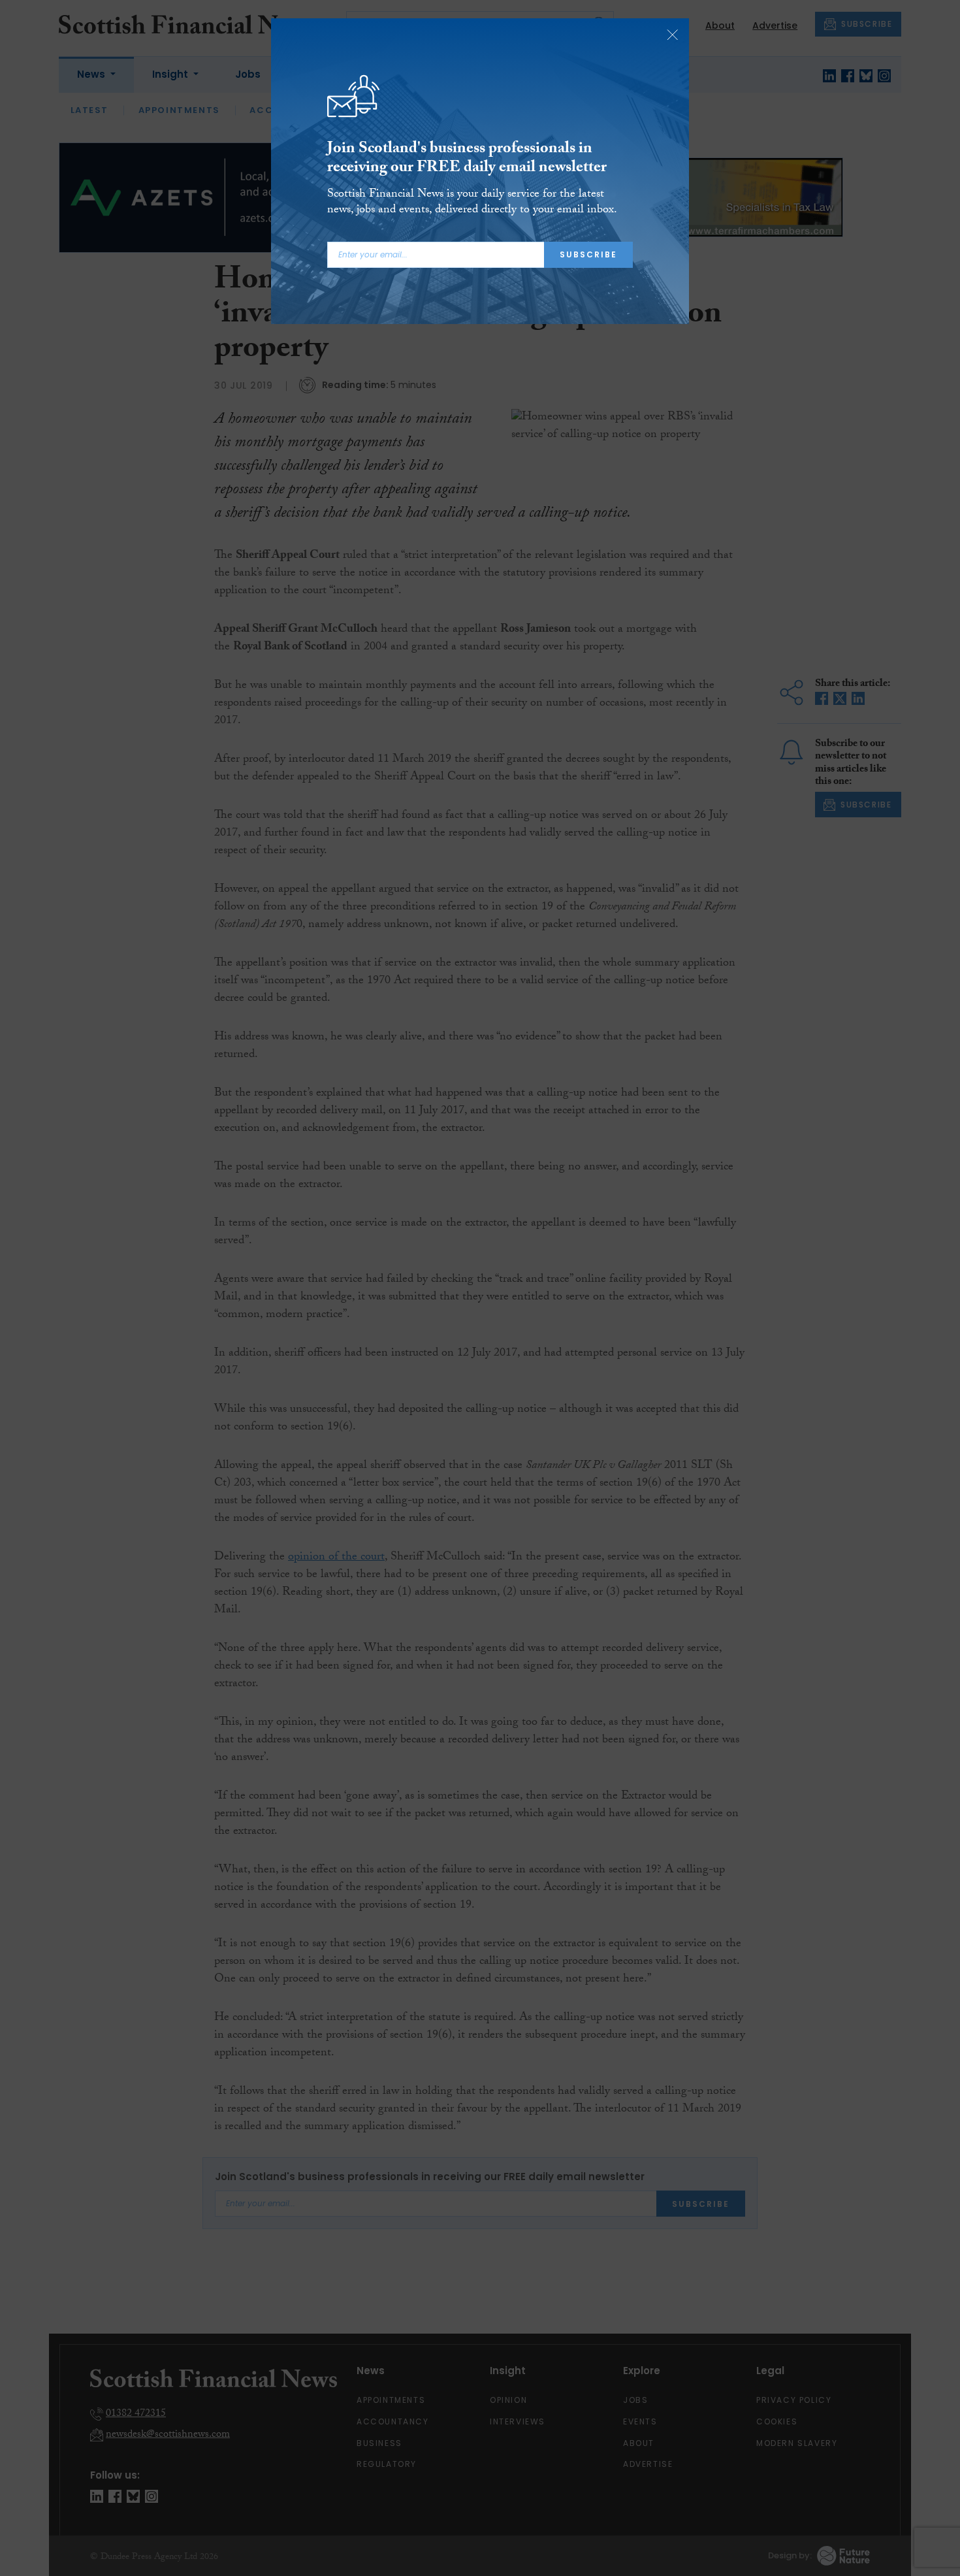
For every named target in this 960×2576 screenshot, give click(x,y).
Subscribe (588, 254)
